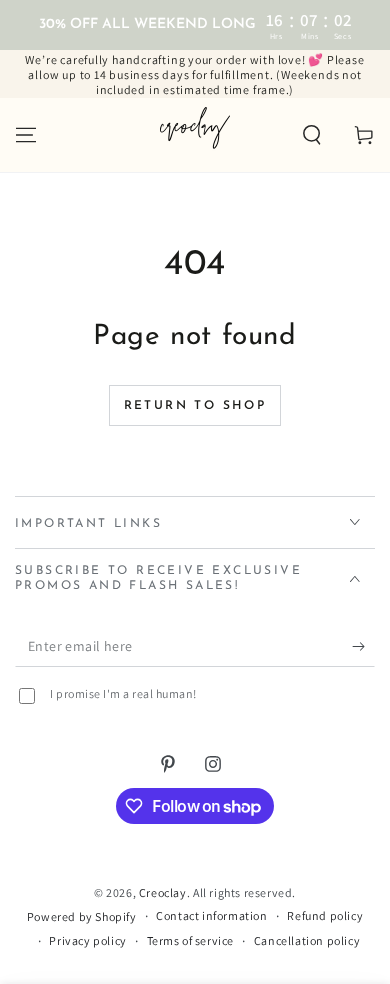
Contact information (211, 915)
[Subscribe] (363, 647)
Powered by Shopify (82, 916)
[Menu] (26, 135)
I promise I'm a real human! (123, 693)
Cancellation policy (307, 940)
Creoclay (163, 892)
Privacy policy (87, 940)
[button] (312, 135)
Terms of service (191, 940)
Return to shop (195, 406)
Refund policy (325, 915)
